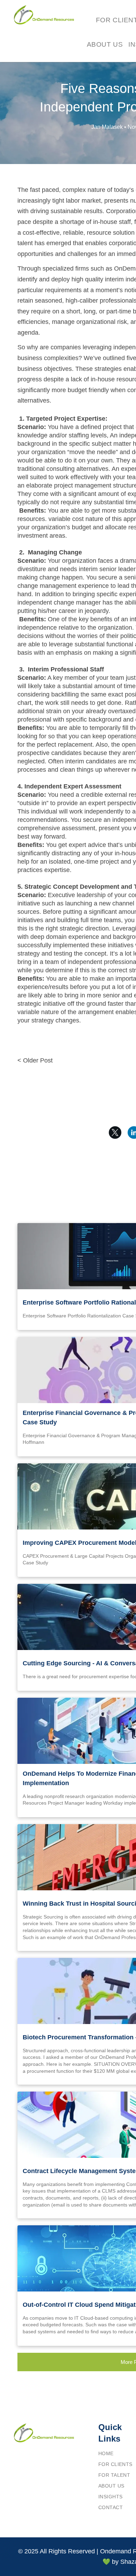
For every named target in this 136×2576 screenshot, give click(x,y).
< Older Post (35, 1060)
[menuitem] (105, 45)
